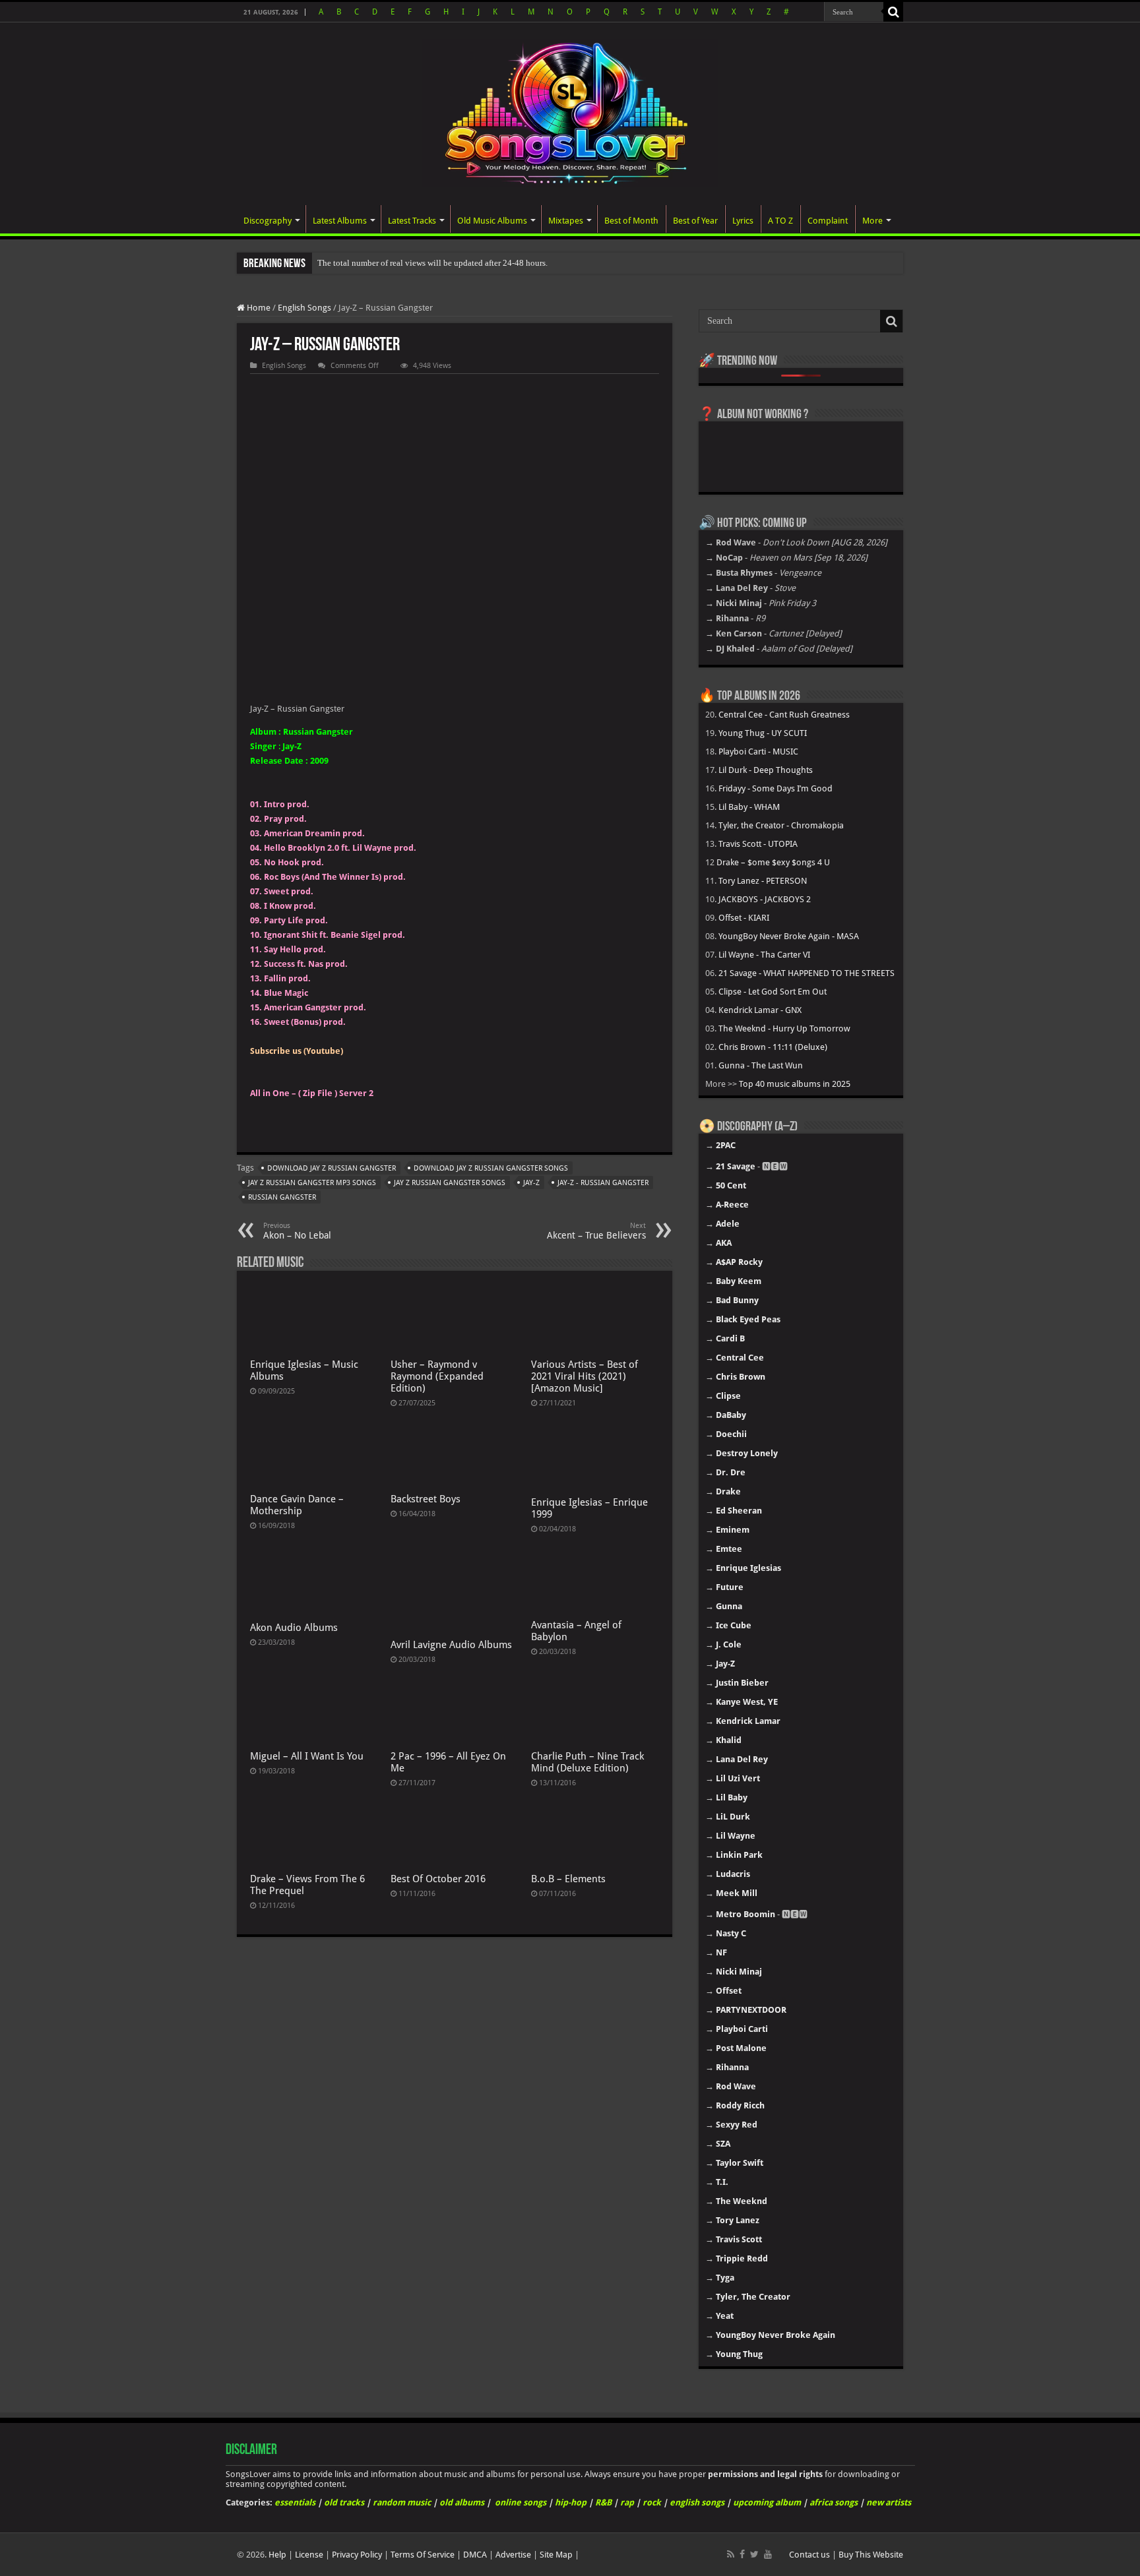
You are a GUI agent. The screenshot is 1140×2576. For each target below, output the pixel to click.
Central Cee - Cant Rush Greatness (784, 715)
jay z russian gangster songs (450, 1183)
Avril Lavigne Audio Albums (451, 1645)
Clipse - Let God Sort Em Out (773, 992)
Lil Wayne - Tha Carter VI (764, 955)
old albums (462, 2502)
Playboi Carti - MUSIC (758, 751)
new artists (889, 2502)
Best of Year (695, 221)
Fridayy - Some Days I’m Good (776, 788)
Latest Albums (340, 221)
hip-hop (571, 2502)
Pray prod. (285, 819)
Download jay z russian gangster (332, 1168)
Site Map (556, 2555)
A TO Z (780, 221)
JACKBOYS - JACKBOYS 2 (765, 899)
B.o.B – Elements (568, 1879)
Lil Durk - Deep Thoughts (766, 770)
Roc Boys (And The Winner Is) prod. (335, 877)
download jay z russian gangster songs (491, 1168)
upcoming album (767, 2502)
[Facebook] (742, 2554)
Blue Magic (286, 993)
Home (258, 308)
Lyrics (743, 221)
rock (652, 2502)
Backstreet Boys (426, 1499)
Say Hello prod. (295, 949)
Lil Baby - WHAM (749, 807)
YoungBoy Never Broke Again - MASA (789, 936)
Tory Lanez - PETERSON (763, 881)
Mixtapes (566, 221)
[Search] (893, 12)
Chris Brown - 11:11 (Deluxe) (773, 1047)
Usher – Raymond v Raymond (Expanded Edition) (437, 1376)
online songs (521, 2502)
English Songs (304, 308)
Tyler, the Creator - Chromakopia (781, 825)
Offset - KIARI (744, 918)
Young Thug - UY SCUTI (763, 733)
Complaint (828, 221)
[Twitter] (754, 2554)
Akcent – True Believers (596, 1231)
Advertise (513, 2555)
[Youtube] (768, 2554)
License (309, 2555)
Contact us (809, 2555)
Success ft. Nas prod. (306, 964)
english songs (697, 2502)
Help (277, 2555)
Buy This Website (871, 2555)
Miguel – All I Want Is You (307, 1756)
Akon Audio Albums (294, 1628)
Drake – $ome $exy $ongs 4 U (773, 862)
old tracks (344, 2502)
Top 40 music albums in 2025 (795, 1084)
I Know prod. (290, 906)
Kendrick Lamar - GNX (760, 1010)
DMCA (475, 2555)
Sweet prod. (289, 891)
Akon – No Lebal (297, 1231)
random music (402, 2502)
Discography (268, 221)
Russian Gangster (282, 1197)
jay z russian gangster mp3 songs (312, 1183)
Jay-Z (531, 1183)
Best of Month (631, 221)
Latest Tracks (412, 221)
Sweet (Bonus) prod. (305, 1022)
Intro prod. (287, 804)
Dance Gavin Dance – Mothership (297, 1505)
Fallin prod (286, 978)
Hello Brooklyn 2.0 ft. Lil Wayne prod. (340, 848)
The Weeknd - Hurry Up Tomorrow (784, 1028)
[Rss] (731, 2554)
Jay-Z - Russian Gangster (603, 1183)
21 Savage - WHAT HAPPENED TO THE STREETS (807, 973)
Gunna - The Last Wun (761, 1065)
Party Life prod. (296, 920)
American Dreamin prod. (314, 833)
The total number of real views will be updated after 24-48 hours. (432, 263)
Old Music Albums (492, 221)
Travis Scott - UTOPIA (758, 844)
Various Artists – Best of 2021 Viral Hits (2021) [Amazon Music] (585, 1376)
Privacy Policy (357, 2555)
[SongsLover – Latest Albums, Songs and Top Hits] (570, 111)
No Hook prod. (294, 862)
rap (627, 2502)
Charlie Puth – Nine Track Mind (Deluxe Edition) (587, 1762)
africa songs (834, 2502)
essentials (295, 2502)
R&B (603, 2502)
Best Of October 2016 (438, 1879)
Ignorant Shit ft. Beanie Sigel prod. (334, 935)
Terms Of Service (423, 2555)
